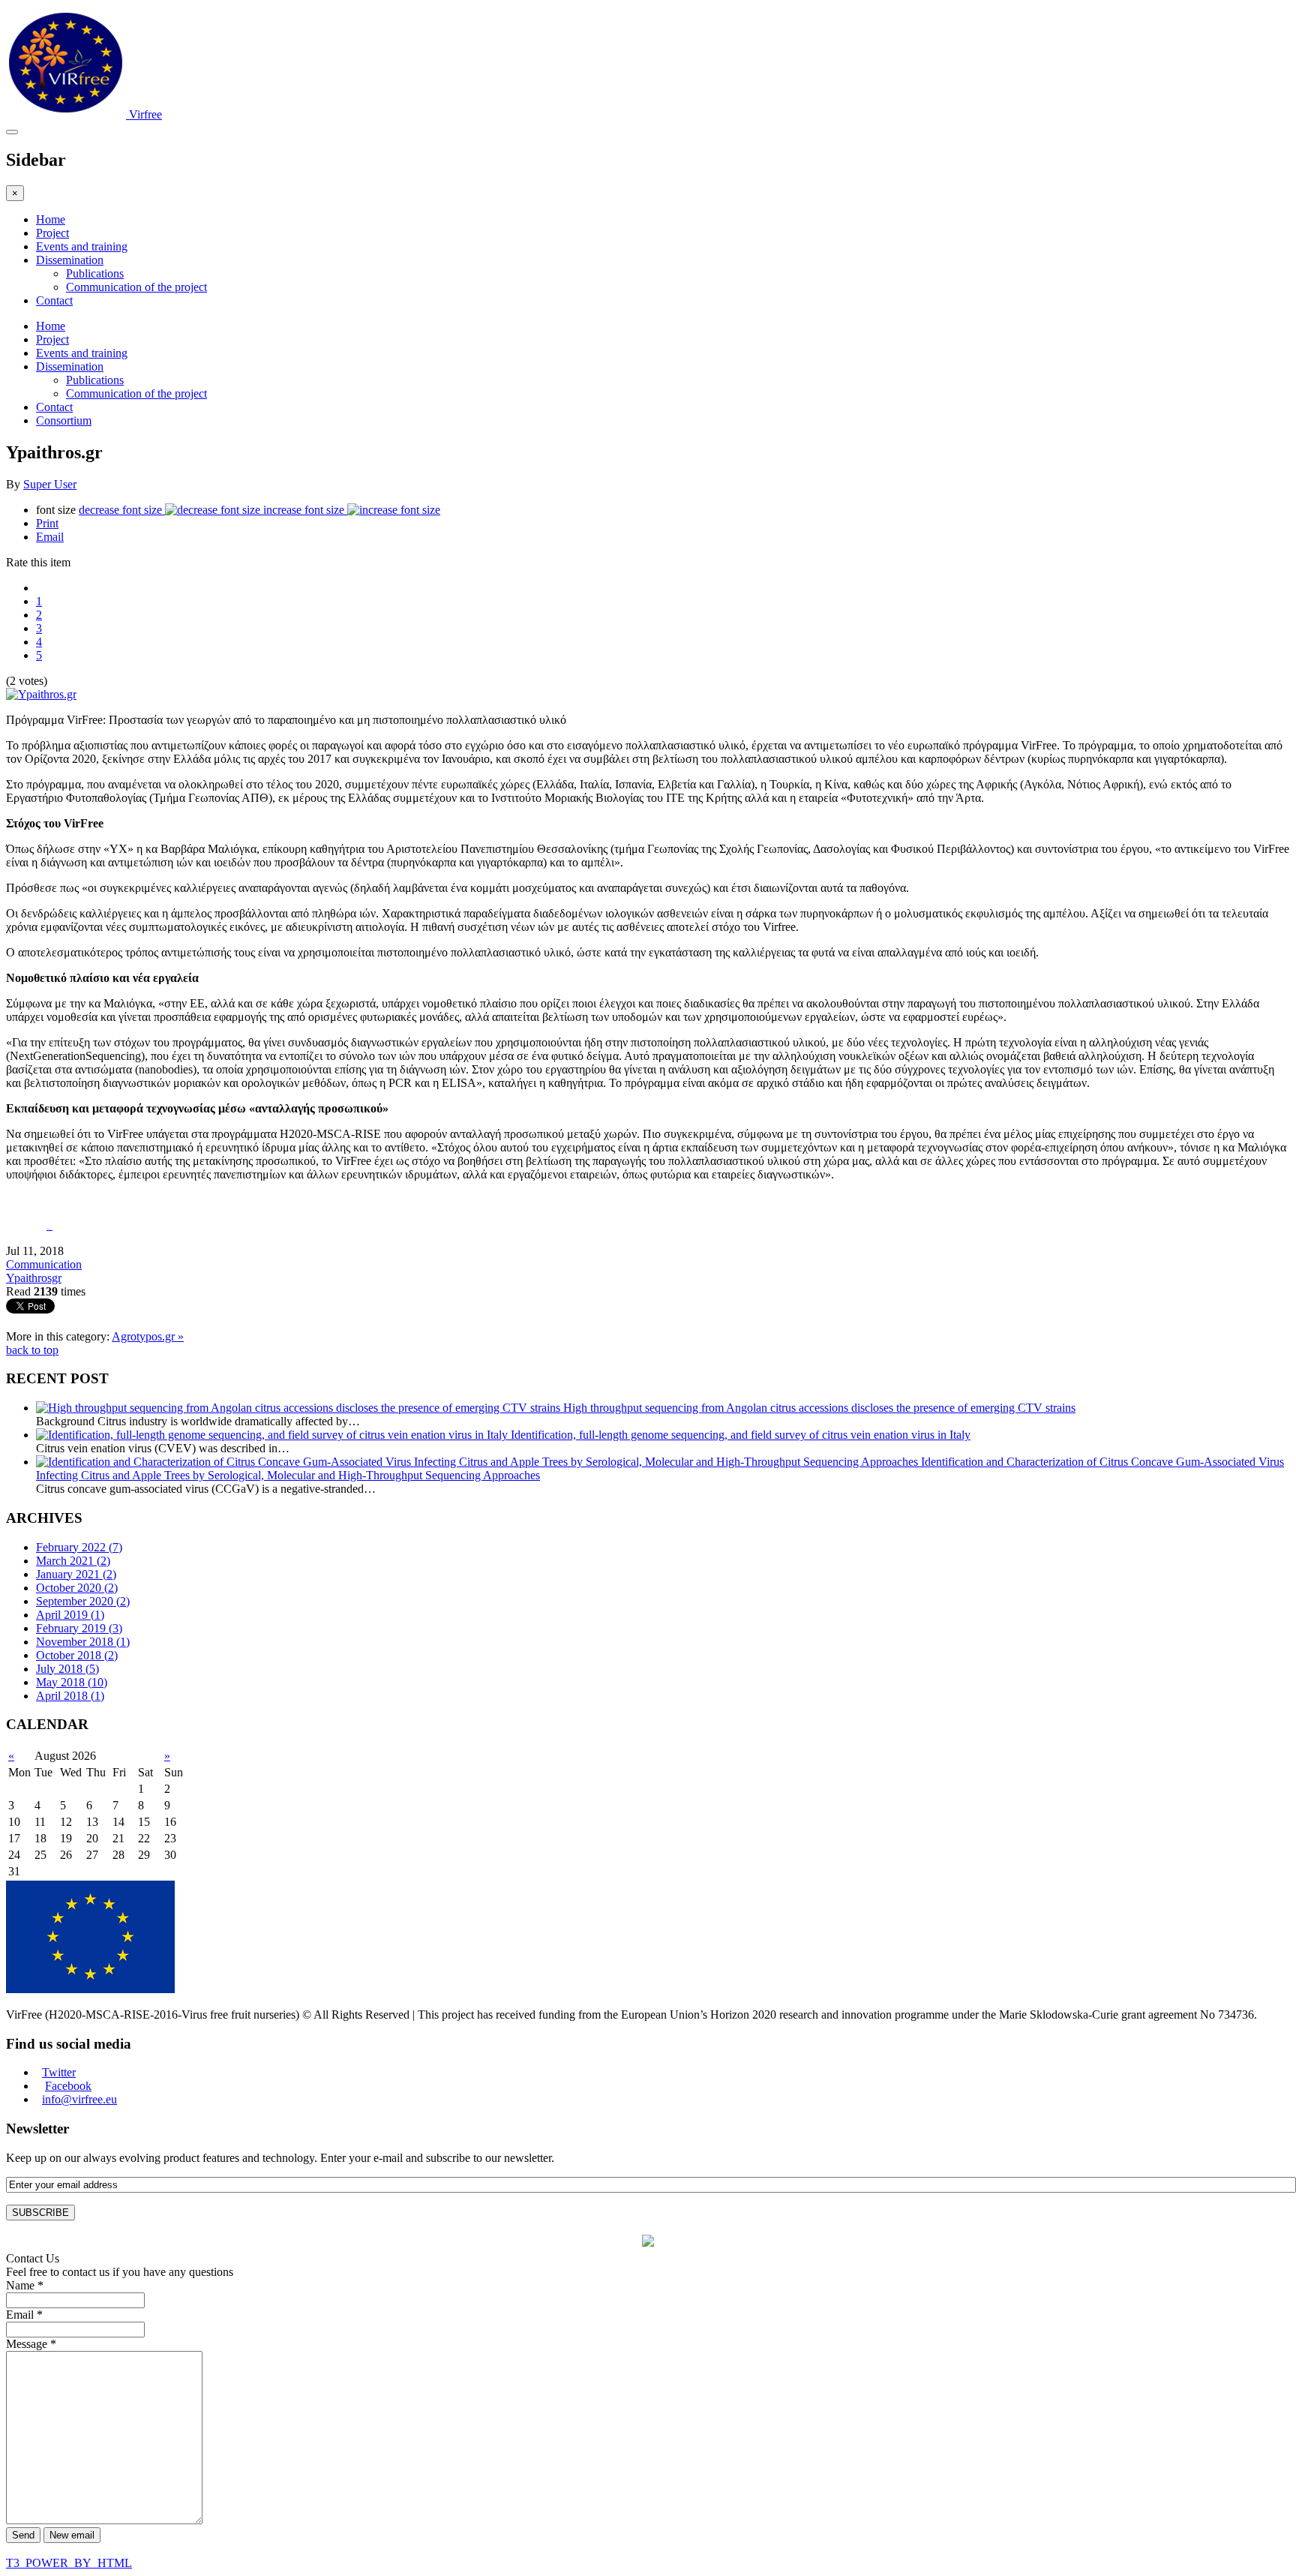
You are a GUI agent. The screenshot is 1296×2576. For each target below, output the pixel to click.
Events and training (82, 246)
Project (52, 233)
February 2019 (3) (79, 1628)
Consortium (64, 420)
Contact (54, 300)
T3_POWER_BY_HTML (69, 2563)
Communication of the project (136, 287)
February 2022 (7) (79, 1547)
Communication (44, 1264)
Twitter (59, 2072)
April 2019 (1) (70, 1615)
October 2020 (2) (77, 1588)
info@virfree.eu (79, 2099)
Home (51, 219)
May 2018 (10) (72, 1682)
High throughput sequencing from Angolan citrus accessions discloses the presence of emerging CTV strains (819, 1408)
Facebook (68, 2086)
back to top (32, 1350)
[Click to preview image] (41, 694)
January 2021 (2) (76, 1574)
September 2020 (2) (83, 1601)
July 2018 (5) (67, 1669)
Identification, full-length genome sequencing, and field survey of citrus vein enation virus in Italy (741, 1435)
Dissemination (70, 260)
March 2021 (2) (73, 1561)
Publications (95, 273)
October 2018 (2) (77, 1655)
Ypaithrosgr (34, 1278)
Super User (50, 484)
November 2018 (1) (83, 1642)
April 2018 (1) (70, 1696)
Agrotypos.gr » (148, 1336)
